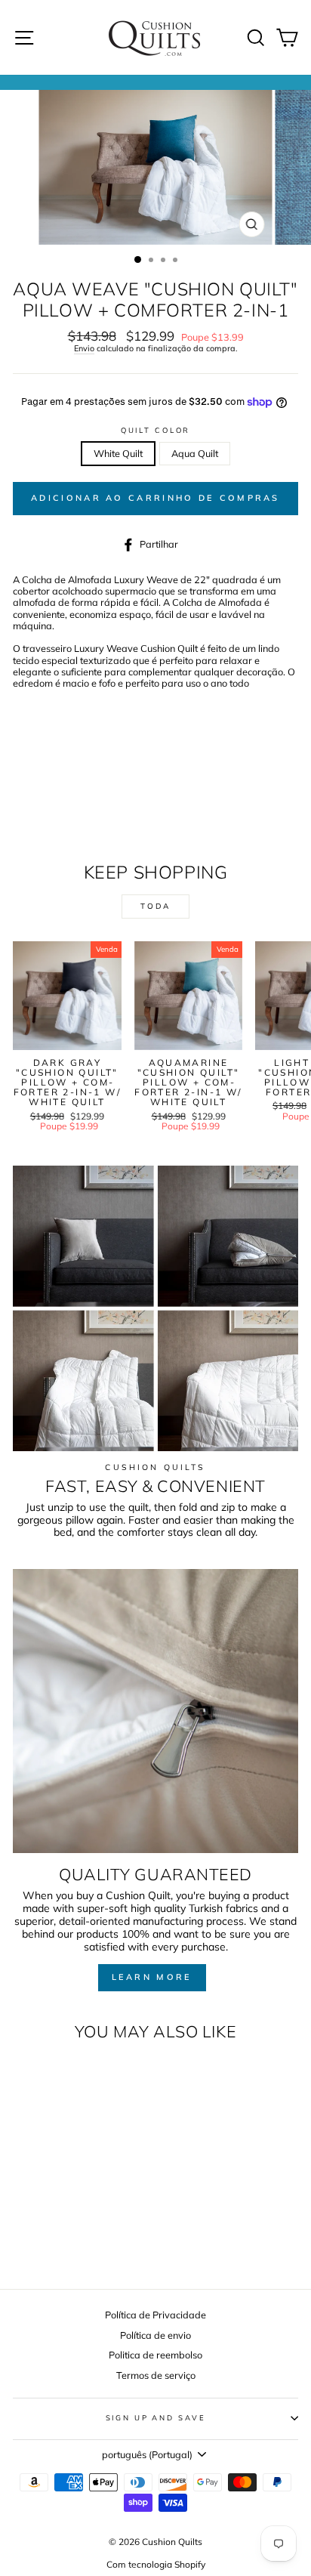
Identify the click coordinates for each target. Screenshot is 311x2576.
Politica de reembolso (155, 2355)
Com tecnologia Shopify (156, 2564)
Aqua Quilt (195, 453)
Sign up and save (156, 2417)
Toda (155, 906)
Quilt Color (156, 430)
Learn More (152, 1977)
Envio (84, 349)
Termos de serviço (156, 2375)
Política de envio (155, 2335)
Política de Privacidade (155, 2315)
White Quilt (118, 453)
